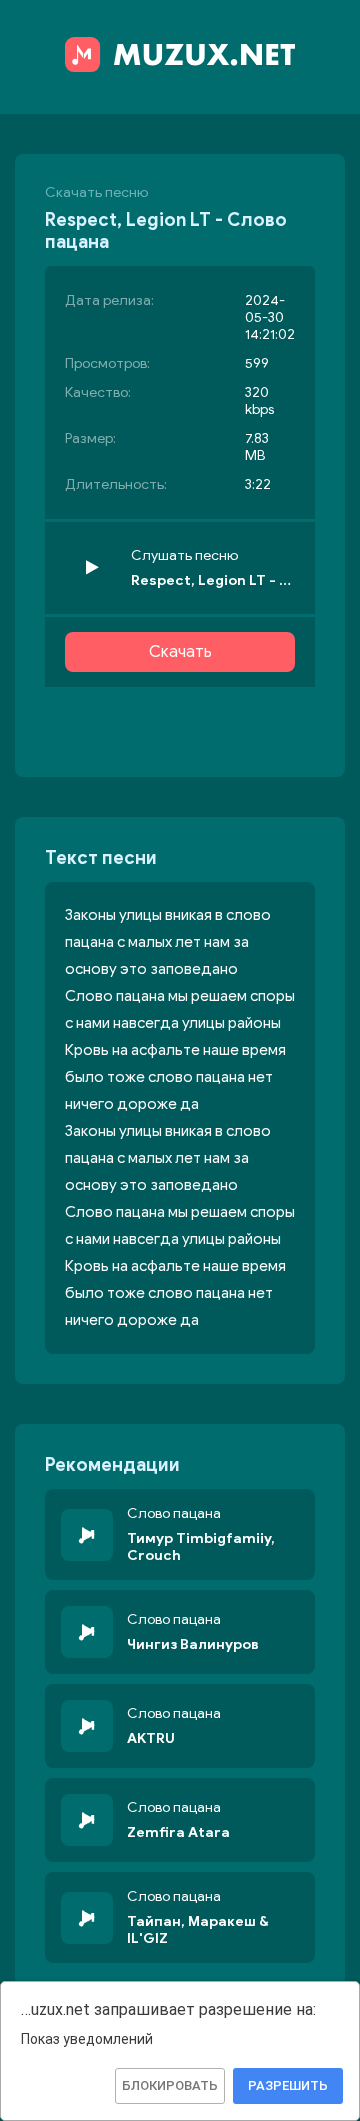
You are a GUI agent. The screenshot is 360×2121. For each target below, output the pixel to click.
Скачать (180, 652)
